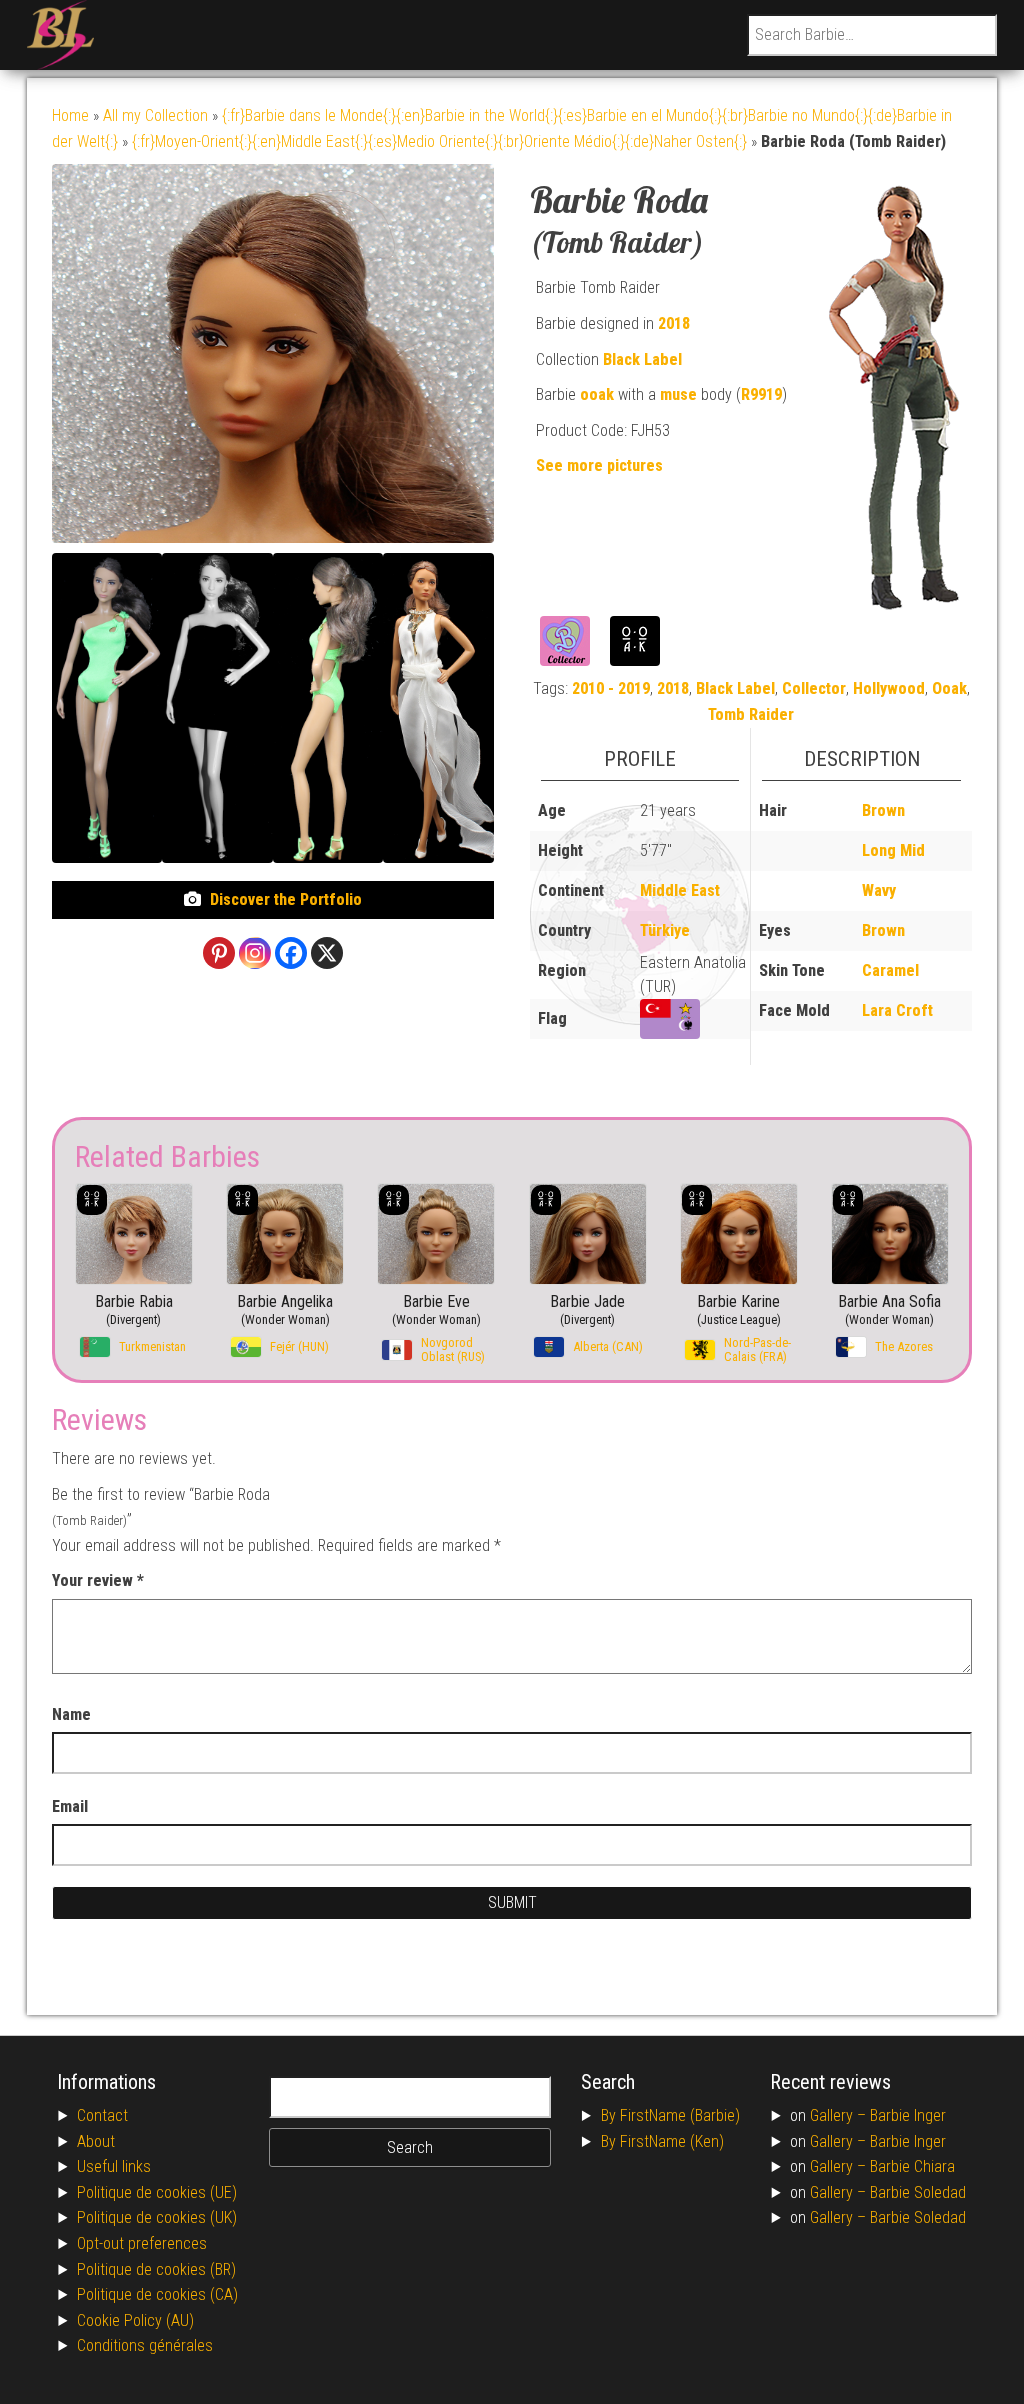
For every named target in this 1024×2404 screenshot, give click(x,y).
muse (678, 394)
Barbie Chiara (912, 2166)
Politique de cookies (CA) (157, 2294)
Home (70, 115)
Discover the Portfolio (286, 899)
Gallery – (840, 2115)
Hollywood (889, 688)
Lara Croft (897, 1010)
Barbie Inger (908, 2115)
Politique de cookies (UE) (157, 2192)
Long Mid (893, 850)
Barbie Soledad (918, 2192)
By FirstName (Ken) (662, 2141)
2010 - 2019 (611, 688)
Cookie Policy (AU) (135, 2320)
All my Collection (155, 115)
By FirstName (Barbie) (670, 2115)
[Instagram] (255, 953)
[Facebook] (291, 953)
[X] (327, 953)
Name (71, 1714)
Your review (98, 1580)
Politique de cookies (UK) (157, 2217)
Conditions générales (145, 2345)
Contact (102, 2115)
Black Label (642, 359)
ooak (597, 394)
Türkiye (665, 930)
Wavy (879, 890)
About (96, 2141)
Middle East (680, 890)
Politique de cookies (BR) (156, 2269)
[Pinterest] (219, 953)
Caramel (890, 970)
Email (70, 1806)
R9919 (761, 394)
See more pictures (599, 465)
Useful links (114, 2166)
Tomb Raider (751, 714)
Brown (883, 810)
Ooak (949, 688)
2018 (674, 323)
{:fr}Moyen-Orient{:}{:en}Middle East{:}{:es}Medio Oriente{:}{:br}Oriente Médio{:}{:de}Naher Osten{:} (439, 141)
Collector (814, 688)
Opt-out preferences (142, 2243)
